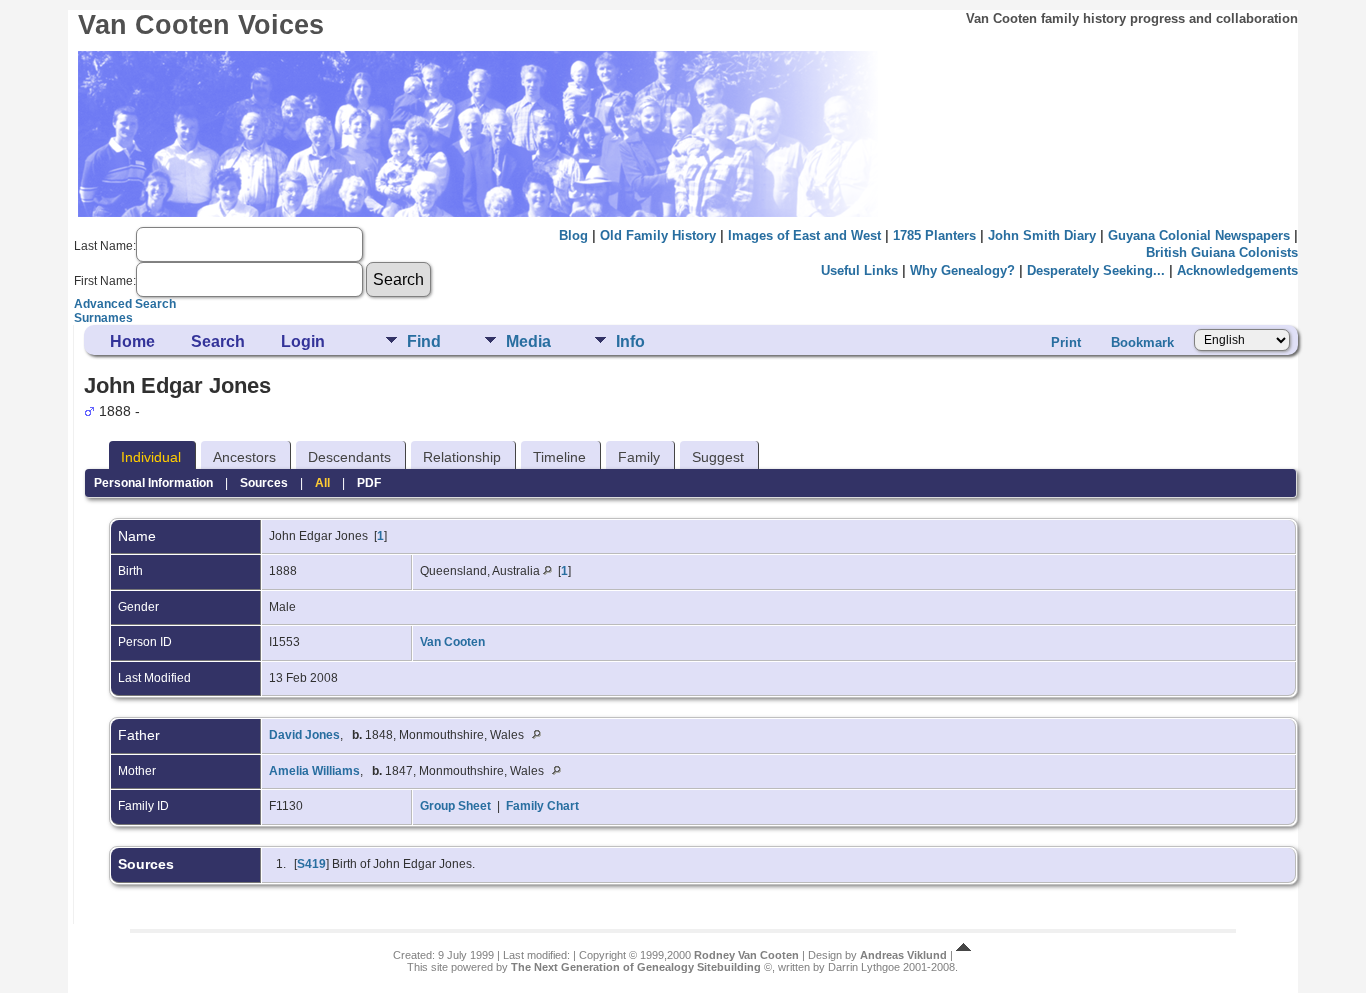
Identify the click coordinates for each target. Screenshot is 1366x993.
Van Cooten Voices (201, 25)
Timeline (559, 457)
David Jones (304, 735)
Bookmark (1142, 342)
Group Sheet (455, 806)
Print (1066, 342)
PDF (369, 483)
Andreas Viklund (903, 955)
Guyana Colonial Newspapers (1199, 235)
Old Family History (658, 235)
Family (639, 457)
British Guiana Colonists (1222, 252)
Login (303, 341)
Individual (151, 457)
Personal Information (153, 483)
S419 (311, 864)
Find (424, 341)
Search (218, 341)
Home (132, 341)
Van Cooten (452, 642)
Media (528, 341)
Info (630, 341)
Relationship (462, 457)
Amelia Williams (314, 771)
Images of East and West (804, 235)
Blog (573, 235)
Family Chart (542, 806)
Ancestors (244, 457)
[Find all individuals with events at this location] (547, 571)
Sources (264, 483)
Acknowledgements (1237, 270)
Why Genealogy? (962, 270)
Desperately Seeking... (1096, 270)
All (322, 483)
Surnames (103, 318)
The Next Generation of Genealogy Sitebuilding (636, 967)
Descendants (349, 457)
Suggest (718, 457)
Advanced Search (125, 304)
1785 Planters (934, 235)
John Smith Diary (1042, 235)
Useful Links (859, 270)
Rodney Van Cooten (746, 955)
